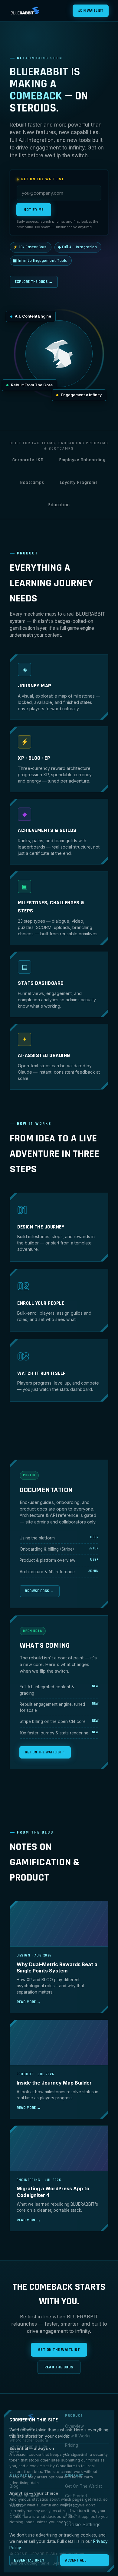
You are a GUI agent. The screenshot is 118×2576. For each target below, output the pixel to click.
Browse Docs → (40, 1591)
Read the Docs (59, 2367)
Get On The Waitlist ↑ (45, 1752)
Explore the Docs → (34, 282)
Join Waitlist (91, 11)
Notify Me (34, 210)
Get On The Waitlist (59, 2350)
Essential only (29, 2560)
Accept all (76, 2560)
